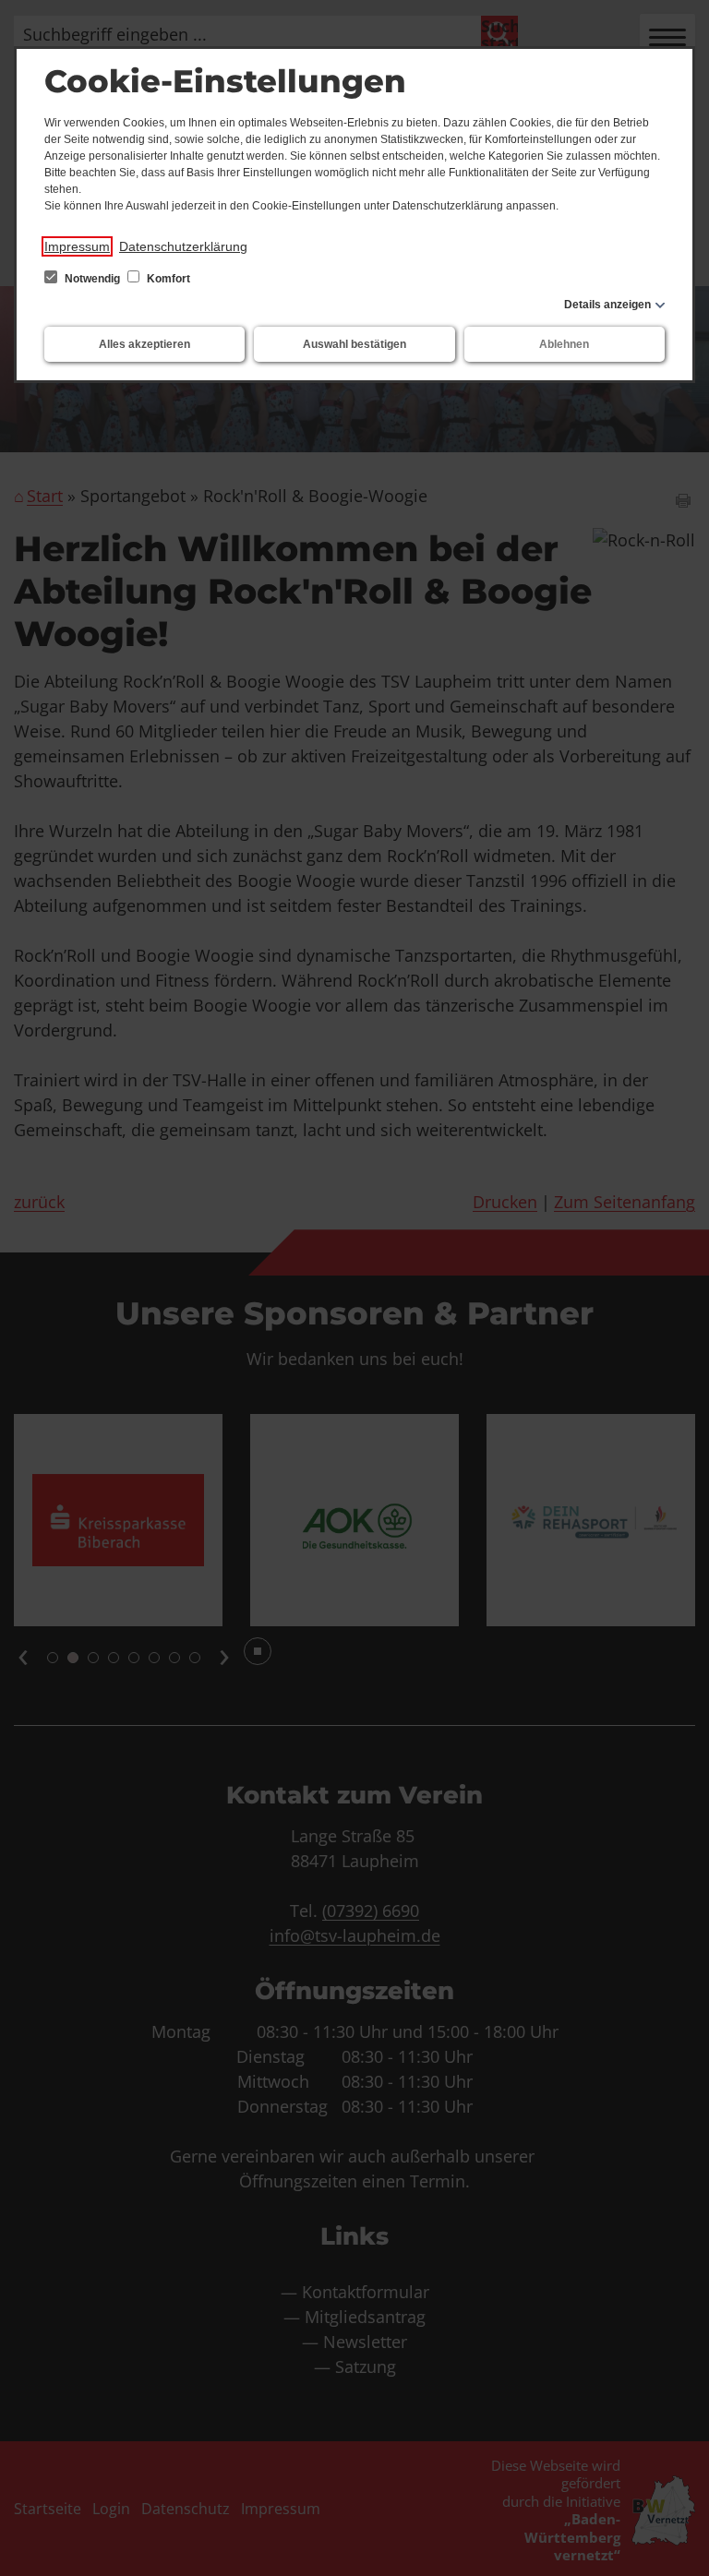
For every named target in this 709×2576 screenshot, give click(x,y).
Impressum (77, 246)
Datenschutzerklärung (183, 246)
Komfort (167, 279)
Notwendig (92, 279)
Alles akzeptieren (144, 344)
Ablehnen (564, 344)
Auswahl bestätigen (354, 344)
